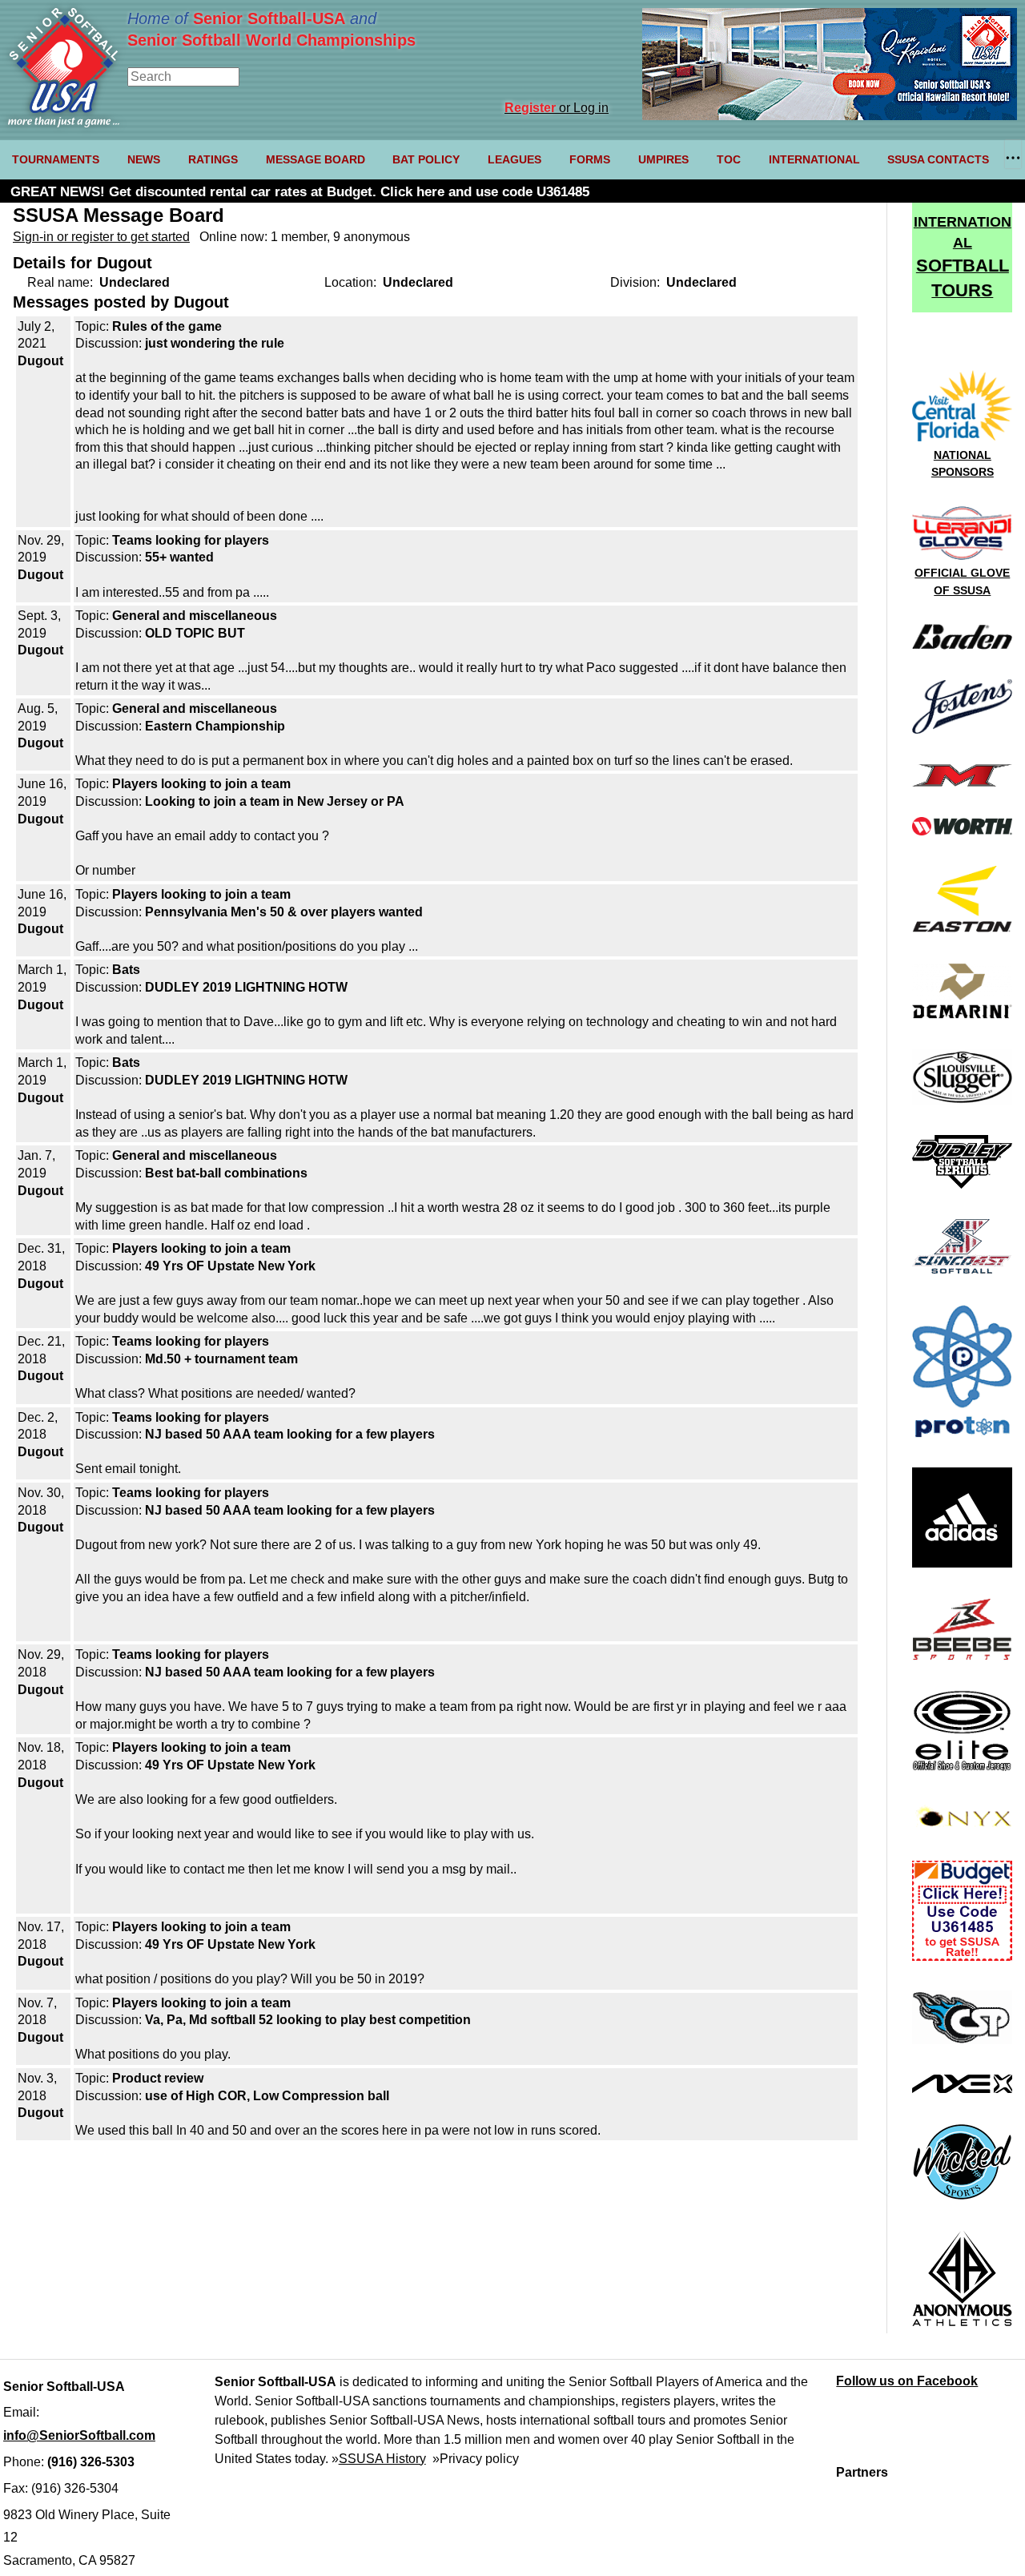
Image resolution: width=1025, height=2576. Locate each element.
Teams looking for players (191, 540)
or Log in (557, 108)
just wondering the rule (215, 343)
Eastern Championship (215, 726)
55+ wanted (179, 557)
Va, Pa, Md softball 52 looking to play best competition (308, 2020)
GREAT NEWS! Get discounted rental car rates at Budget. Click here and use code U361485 (300, 192)
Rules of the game (167, 326)
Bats (126, 970)
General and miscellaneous (195, 616)
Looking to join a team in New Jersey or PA (275, 801)
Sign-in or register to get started (101, 237)
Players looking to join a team (201, 784)
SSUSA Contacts (938, 159)
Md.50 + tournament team (221, 1359)
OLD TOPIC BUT (195, 633)
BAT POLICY (426, 159)
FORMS (590, 159)
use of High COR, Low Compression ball (267, 2096)
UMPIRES (663, 159)
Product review (158, 2078)
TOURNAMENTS (56, 159)
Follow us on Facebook (907, 2381)
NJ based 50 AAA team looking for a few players (290, 1434)
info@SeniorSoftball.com (79, 2435)
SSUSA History (382, 2459)
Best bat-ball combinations (226, 1173)
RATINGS (213, 159)
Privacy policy (479, 2459)
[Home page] (64, 123)
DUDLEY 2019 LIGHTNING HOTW (246, 987)
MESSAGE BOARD (316, 159)
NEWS (144, 159)
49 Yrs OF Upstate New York (230, 1266)
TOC (729, 159)
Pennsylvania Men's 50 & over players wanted (284, 912)
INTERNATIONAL (814, 159)
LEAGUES (515, 159)
